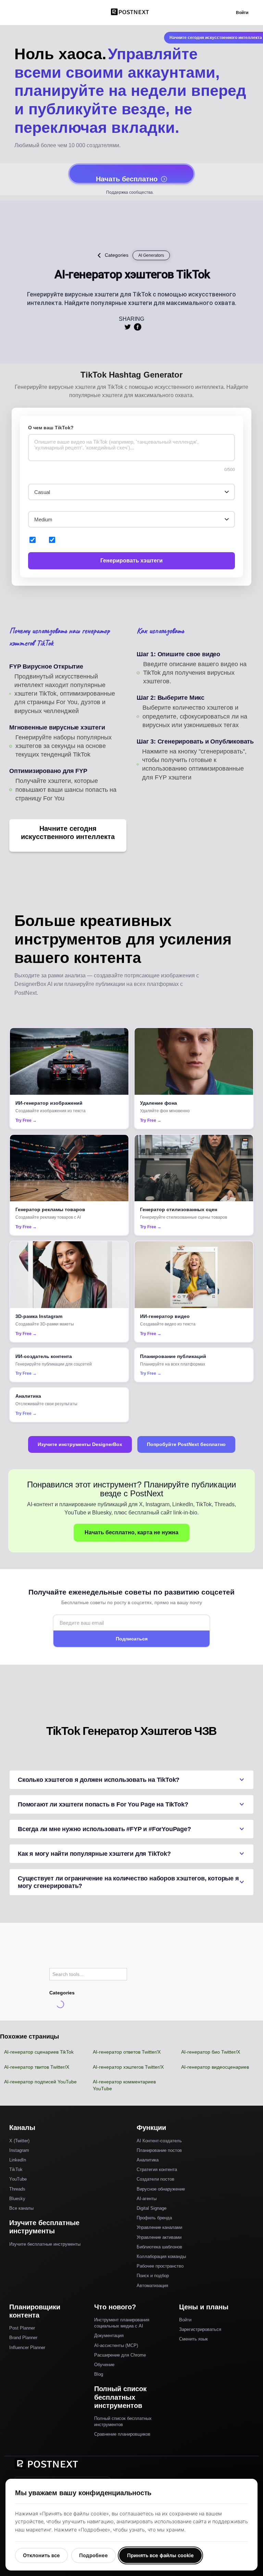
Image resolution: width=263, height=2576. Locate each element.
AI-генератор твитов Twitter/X (37, 2067)
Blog (99, 2374)
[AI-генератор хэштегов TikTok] (127, 327)
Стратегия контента (157, 2169)
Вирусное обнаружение (161, 2189)
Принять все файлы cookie (160, 2555)
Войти (242, 13)
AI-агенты (147, 2199)
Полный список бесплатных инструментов (123, 2421)
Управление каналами (159, 2227)
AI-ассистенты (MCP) (116, 2345)
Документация (109, 2336)
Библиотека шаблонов (159, 2247)
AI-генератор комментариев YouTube (124, 2085)
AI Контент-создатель (159, 2141)
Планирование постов (159, 2150)
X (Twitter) (19, 2141)
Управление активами (159, 2237)
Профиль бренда (154, 2218)
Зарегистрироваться (200, 2329)
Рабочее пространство (160, 2266)
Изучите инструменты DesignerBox (80, 1444)
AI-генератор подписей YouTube (40, 2082)
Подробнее (93, 2555)
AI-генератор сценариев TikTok (39, 2052)
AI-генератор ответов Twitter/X (127, 2052)
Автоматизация (152, 2286)
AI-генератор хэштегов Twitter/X (128, 2067)
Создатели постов (155, 2179)
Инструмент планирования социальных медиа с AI (122, 2323)
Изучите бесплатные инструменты (45, 2244)
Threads (17, 2189)
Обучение (104, 2365)
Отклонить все (41, 2555)
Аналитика (148, 2160)
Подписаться (132, 1639)
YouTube (18, 2179)
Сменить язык (193, 2339)
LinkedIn (18, 2160)
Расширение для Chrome (120, 2355)
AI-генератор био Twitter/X (211, 2052)
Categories (117, 255)
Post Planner (22, 2328)
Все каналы (21, 2208)
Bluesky (17, 2199)
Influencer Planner (27, 2347)
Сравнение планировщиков (122, 2434)
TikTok (16, 2169)
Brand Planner (23, 2338)
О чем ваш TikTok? (51, 428)
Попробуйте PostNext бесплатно (186, 1444)
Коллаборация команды (161, 2256)
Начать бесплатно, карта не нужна (131, 1532)
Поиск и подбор (153, 2276)
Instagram (19, 2150)
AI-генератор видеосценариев (215, 2067)
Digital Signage (152, 2208)
